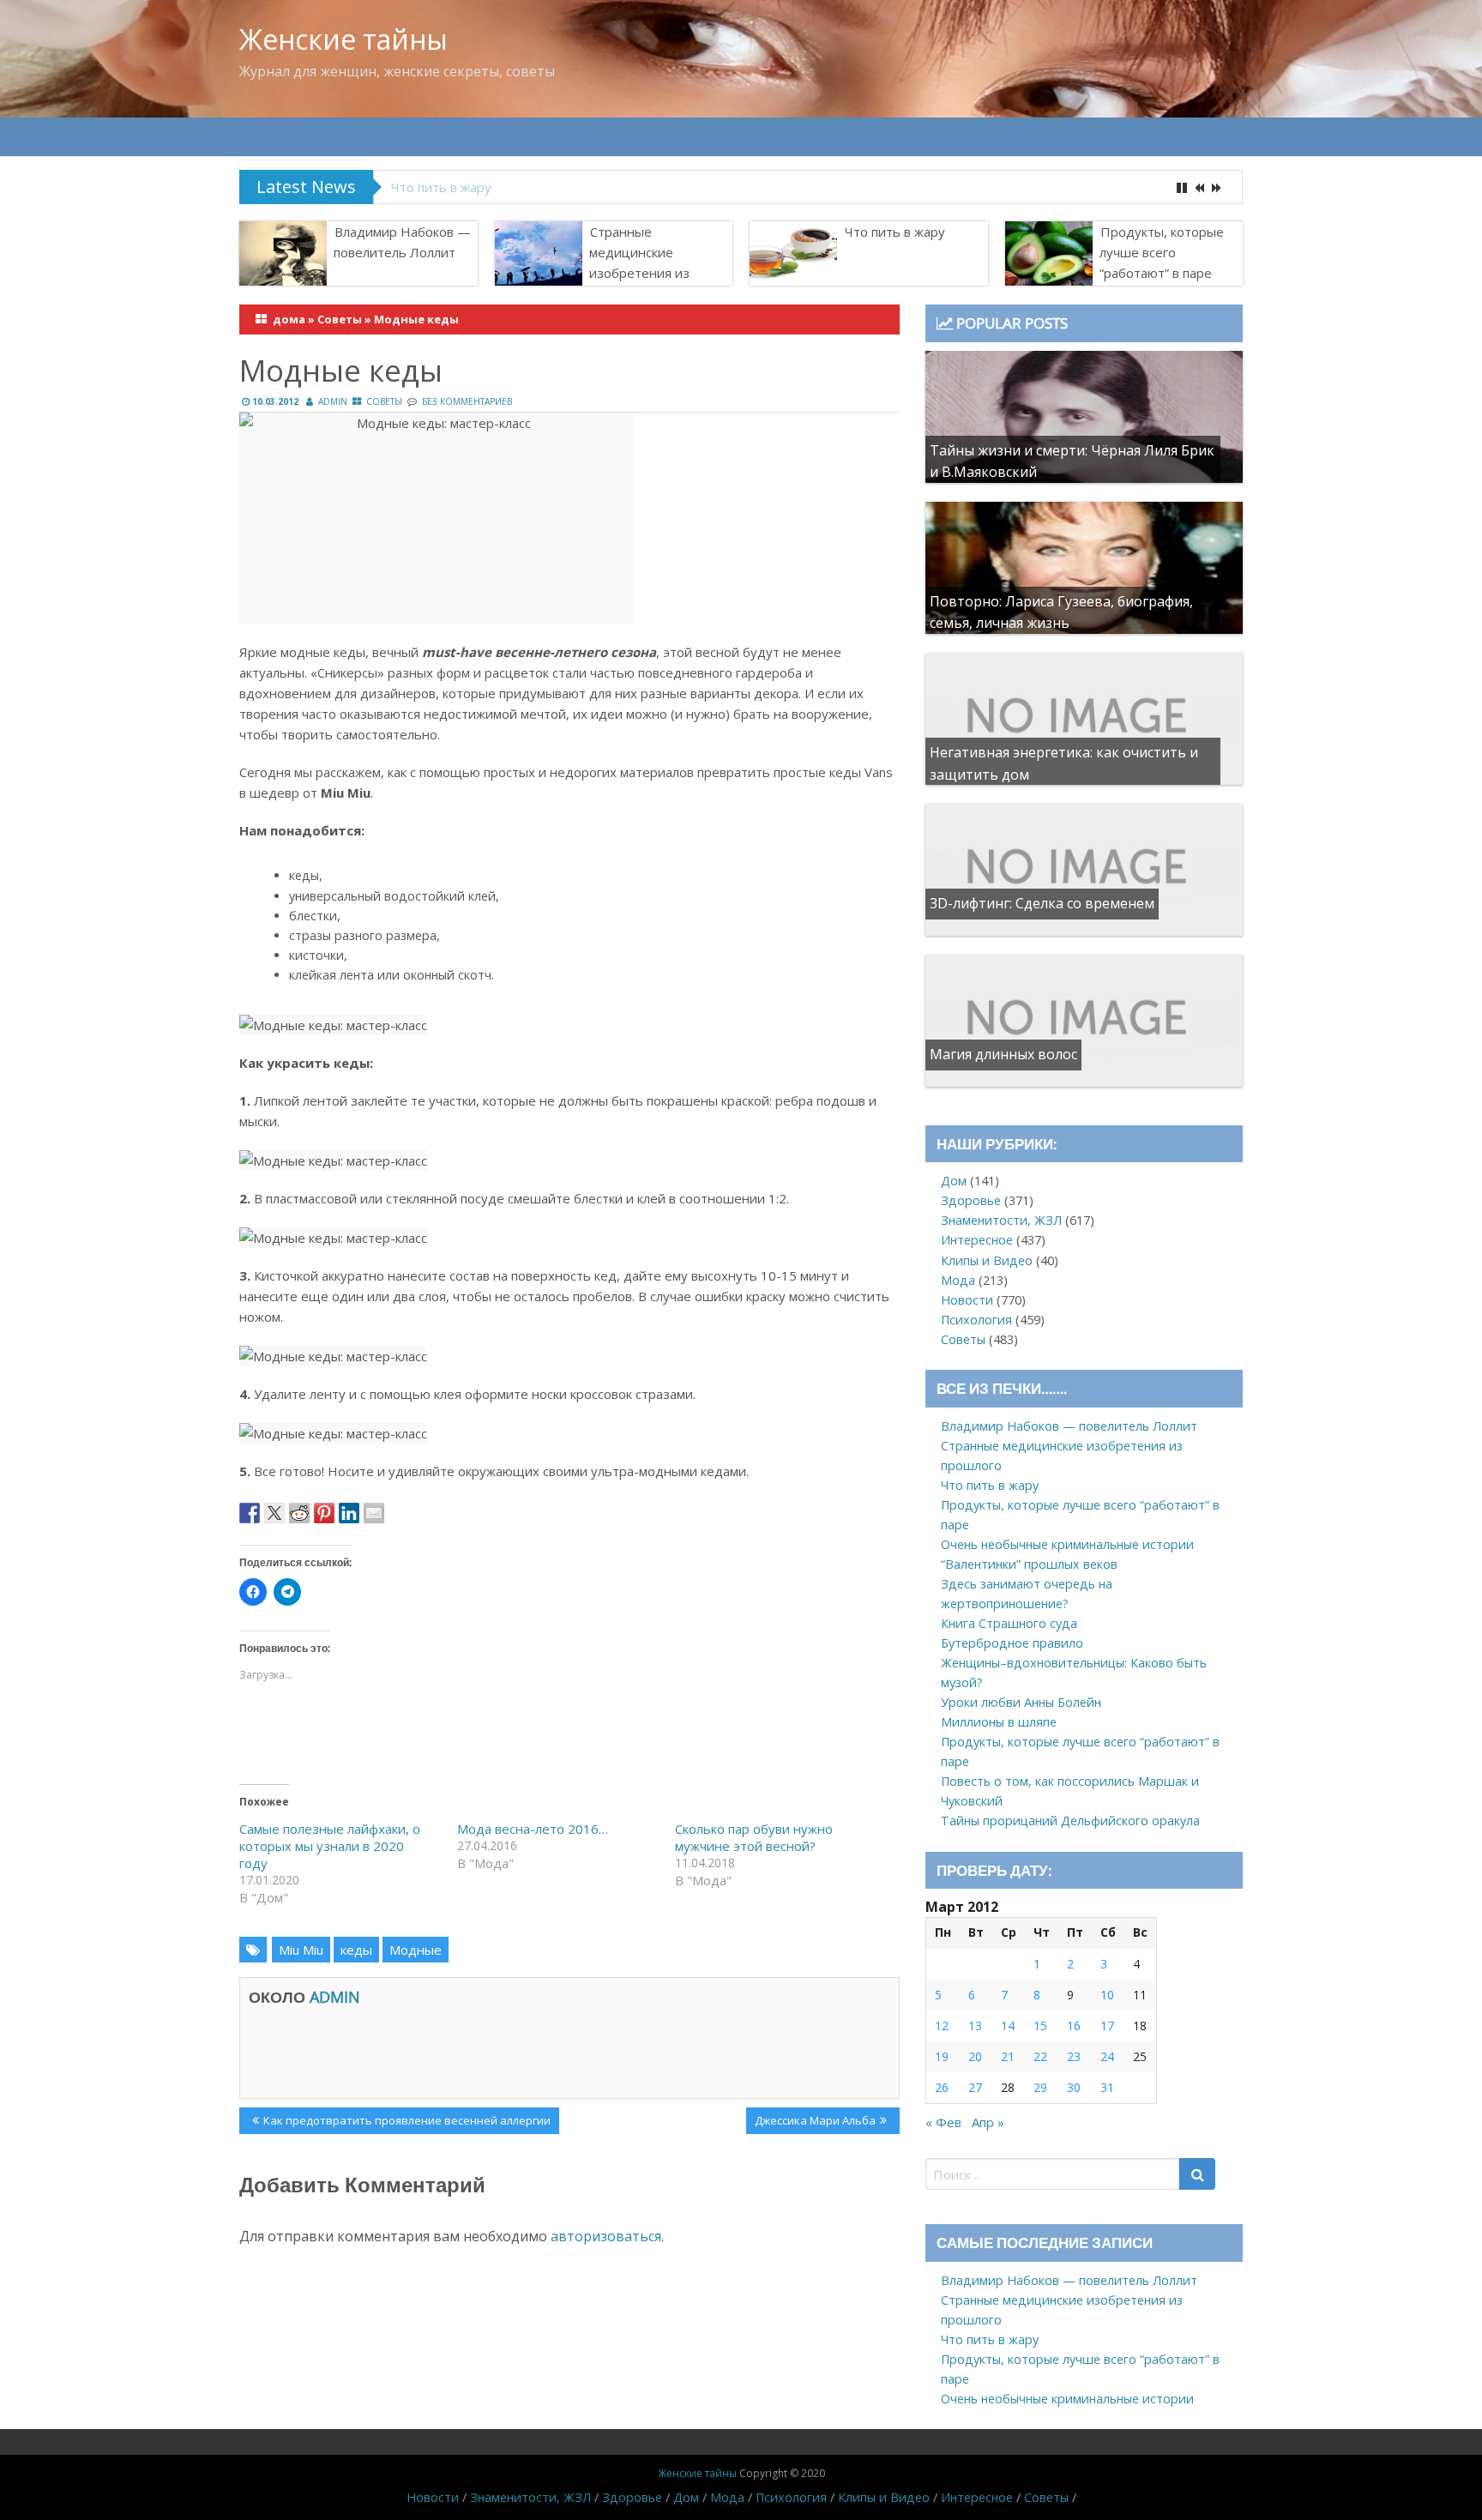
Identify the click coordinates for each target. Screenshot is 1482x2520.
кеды (356, 1950)
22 (1040, 2056)
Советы (340, 319)
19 (942, 2056)
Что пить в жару (895, 232)
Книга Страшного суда (1009, 1623)
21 (1008, 2056)
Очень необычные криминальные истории (1067, 1544)
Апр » (988, 2122)
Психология (976, 1320)
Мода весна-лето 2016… (533, 1829)
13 (975, 2026)
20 (975, 2056)
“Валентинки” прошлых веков (1029, 1564)
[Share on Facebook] (250, 1513)
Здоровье (971, 1200)
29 (1040, 2087)
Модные (416, 1950)
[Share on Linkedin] (349, 1513)
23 (1074, 2056)
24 (1107, 2056)
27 (975, 2087)
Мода (958, 1280)
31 (1107, 2087)
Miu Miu (301, 1950)
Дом (954, 1181)
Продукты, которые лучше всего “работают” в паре (551, 187)
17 (1107, 2026)
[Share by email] (374, 1513)
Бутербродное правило (1012, 1643)
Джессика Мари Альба (815, 2123)
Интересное (977, 1240)
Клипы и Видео (987, 1260)
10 (1107, 1995)
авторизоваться (606, 2236)
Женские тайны (343, 39)
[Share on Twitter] (274, 1513)
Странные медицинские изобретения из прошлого (639, 262)
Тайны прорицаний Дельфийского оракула (1070, 1821)
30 (1074, 2087)
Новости (967, 1300)
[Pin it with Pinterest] (324, 1513)
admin (333, 401)
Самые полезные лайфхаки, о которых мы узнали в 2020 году (330, 1846)
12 (942, 2026)
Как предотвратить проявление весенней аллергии (407, 2123)
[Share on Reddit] (299, 1513)
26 (942, 2087)
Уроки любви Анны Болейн (1021, 1702)
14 (1008, 2026)
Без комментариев (467, 401)
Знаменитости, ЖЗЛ (1001, 1220)
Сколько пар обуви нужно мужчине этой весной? (754, 1837)
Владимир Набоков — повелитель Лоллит (402, 242)
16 (1074, 2026)
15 (1040, 2026)
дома (289, 319)
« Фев (943, 2122)
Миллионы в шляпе (999, 1722)
